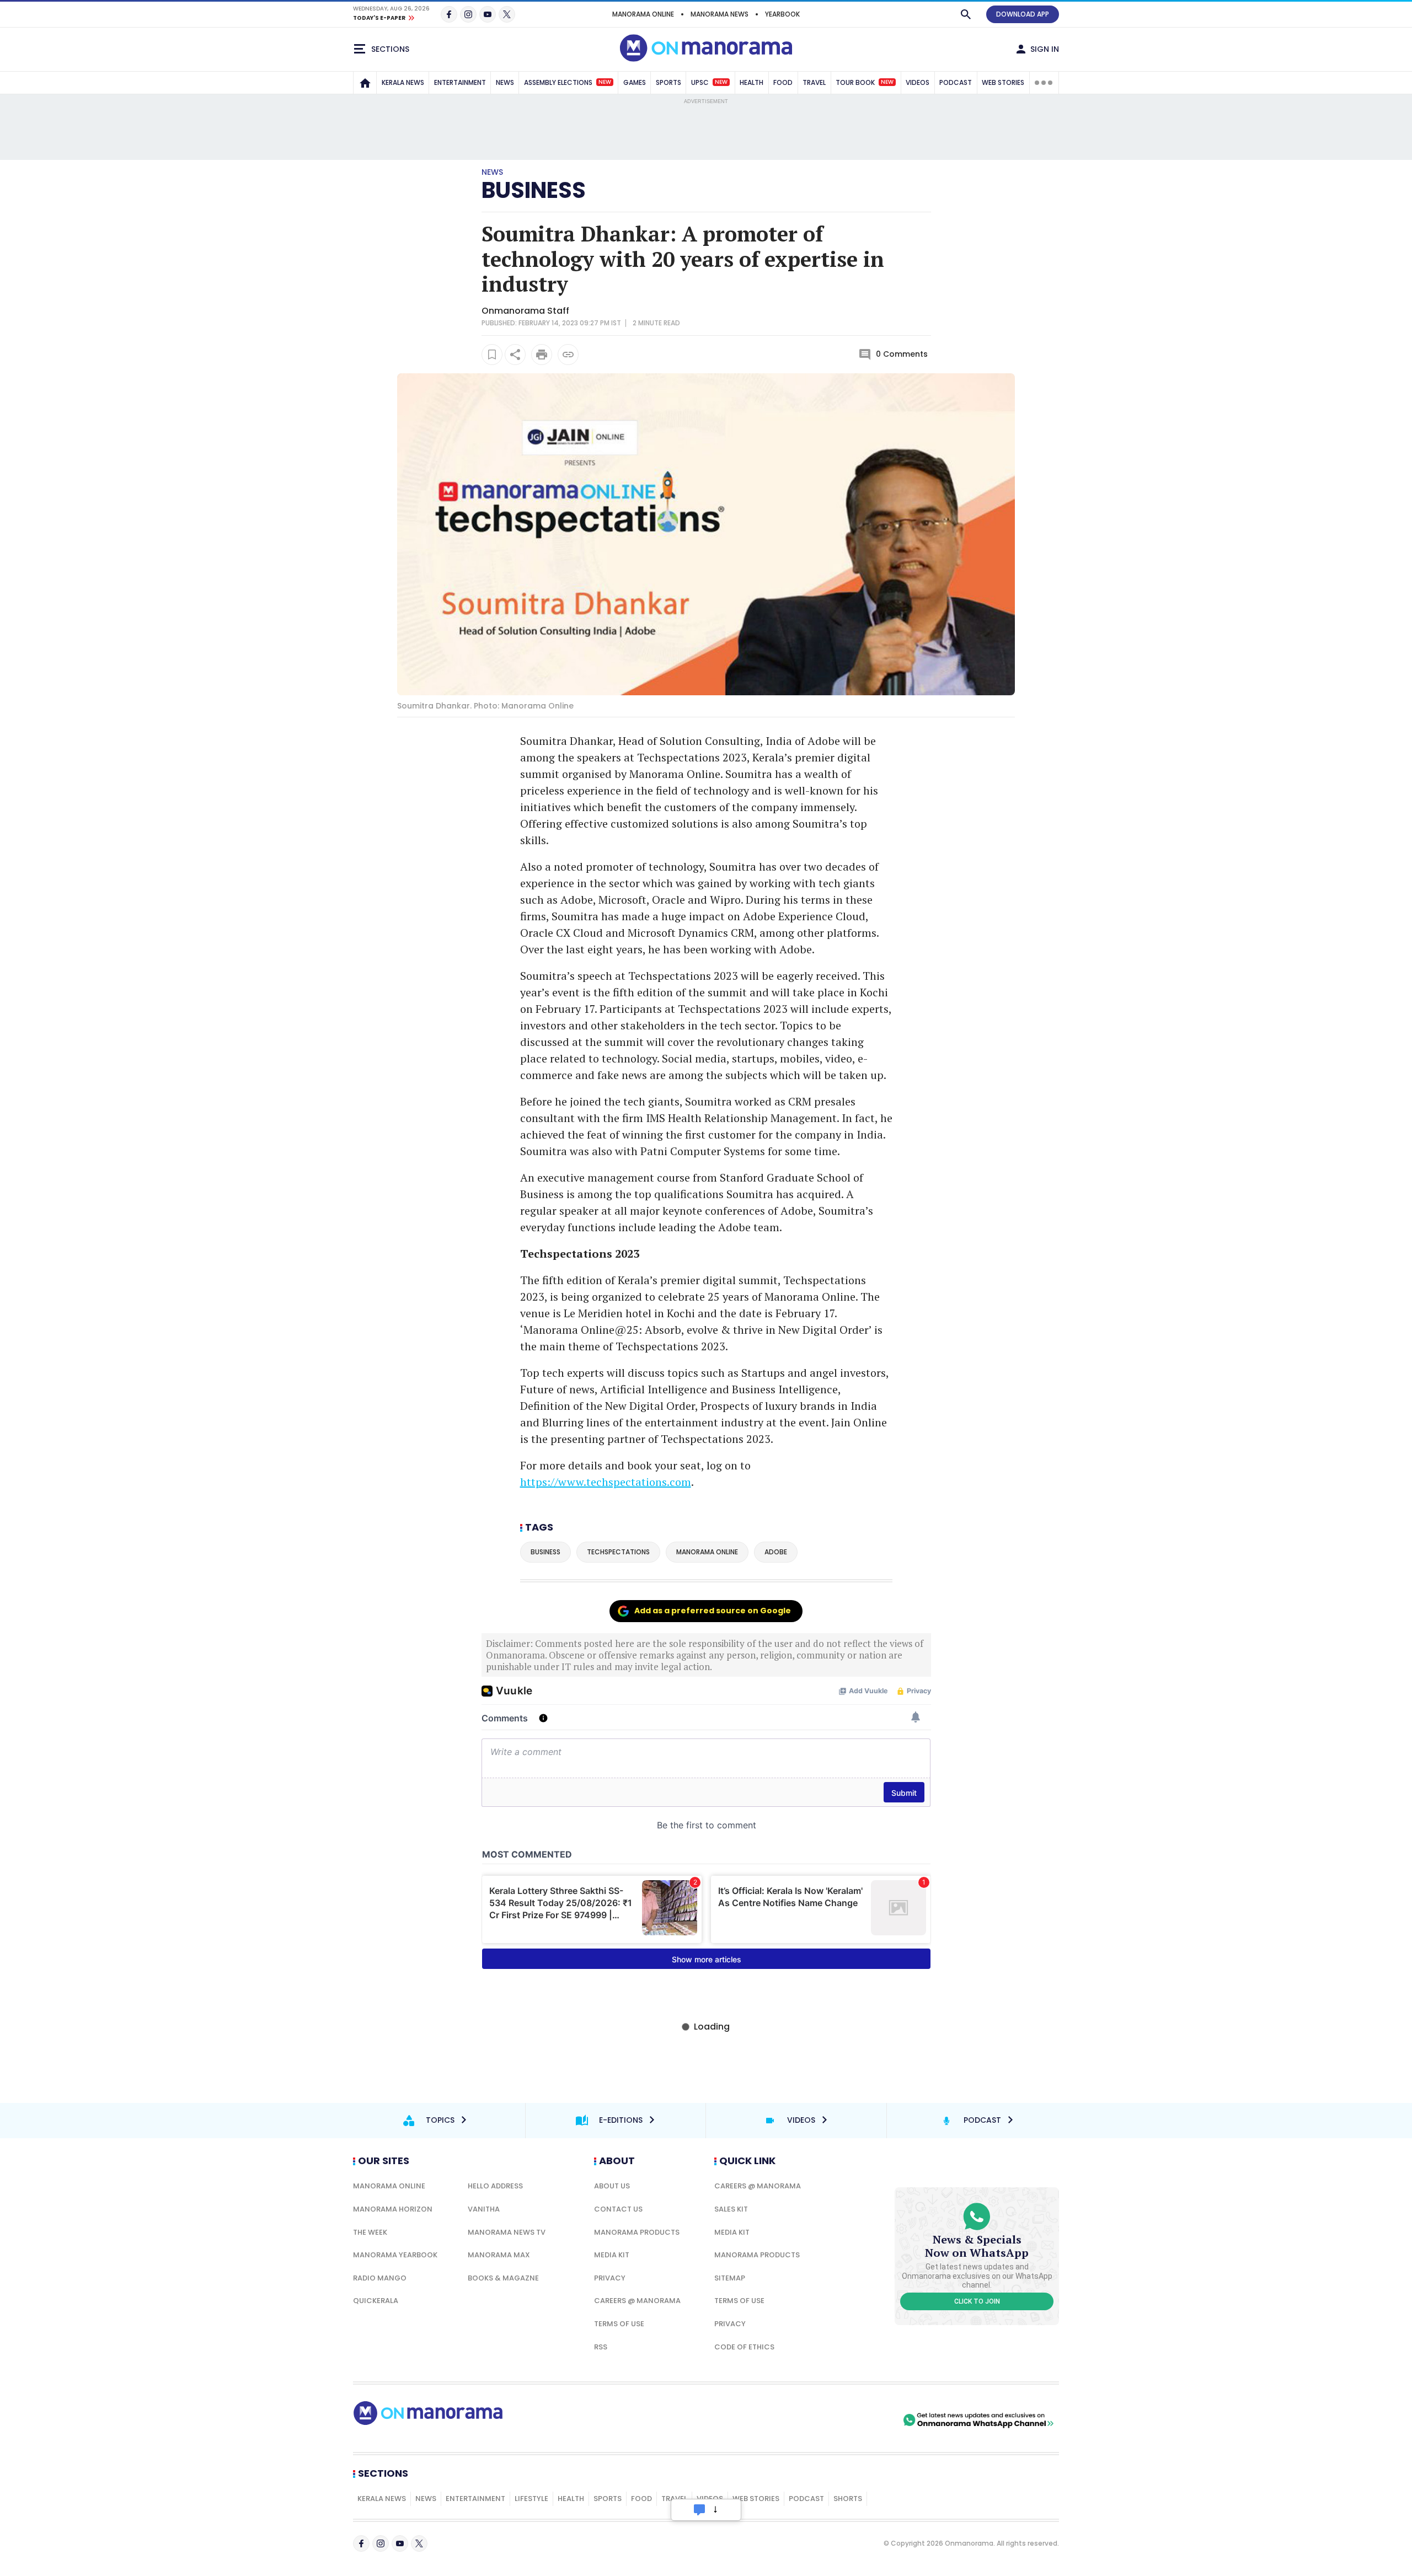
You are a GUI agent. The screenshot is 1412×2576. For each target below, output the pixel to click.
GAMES (635, 82)
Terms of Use (619, 2324)
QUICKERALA (376, 2301)
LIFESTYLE (531, 2499)
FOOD (783, 82)
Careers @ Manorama (637, 2301)
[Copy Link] (568, 355)
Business (534, 190)
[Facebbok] (361, 2543)
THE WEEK (370, 2232)
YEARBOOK (782, 14)
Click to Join (977, 2301)
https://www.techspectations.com (606, 1482)
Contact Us (618, 2209)
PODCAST (956, 82)
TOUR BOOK (865, 82)
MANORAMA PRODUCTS (637, 2232)
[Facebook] (449, 14)
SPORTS (668, 82)
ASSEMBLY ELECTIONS (568, 82)
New (605, 82)
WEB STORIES (1003, 82)
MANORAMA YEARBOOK (395, 2255)
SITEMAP (730, 2278)
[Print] (542, 355)
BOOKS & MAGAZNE (503, 2278)
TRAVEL (814, 82)
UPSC (709, 82)
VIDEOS (918, 82)
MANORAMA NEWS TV (507, 2232)
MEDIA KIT (612, 2255)
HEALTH (752, 82)
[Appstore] (862, 2420)
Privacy (610, 2278)
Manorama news (720, 14)
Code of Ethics (744, 2347)
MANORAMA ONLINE (643, 14)
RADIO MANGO (380, 2278)
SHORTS (848, 2499)
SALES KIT (731, 2209)
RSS (601, 2347)
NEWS (505, 82)
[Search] (966, 14)
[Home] (365, 83)
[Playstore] (785, 2420)
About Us (612, 2186)
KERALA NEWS (403, 82)
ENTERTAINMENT (460, 82)
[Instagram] (468, 14)
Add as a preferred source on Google (713, 1611)
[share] (515, 355)
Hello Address (495, 2186)
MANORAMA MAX (499, 2255)
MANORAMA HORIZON (393, 2209)
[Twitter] (507, 14)
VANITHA (484, 2209)
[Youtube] (488, 14)
